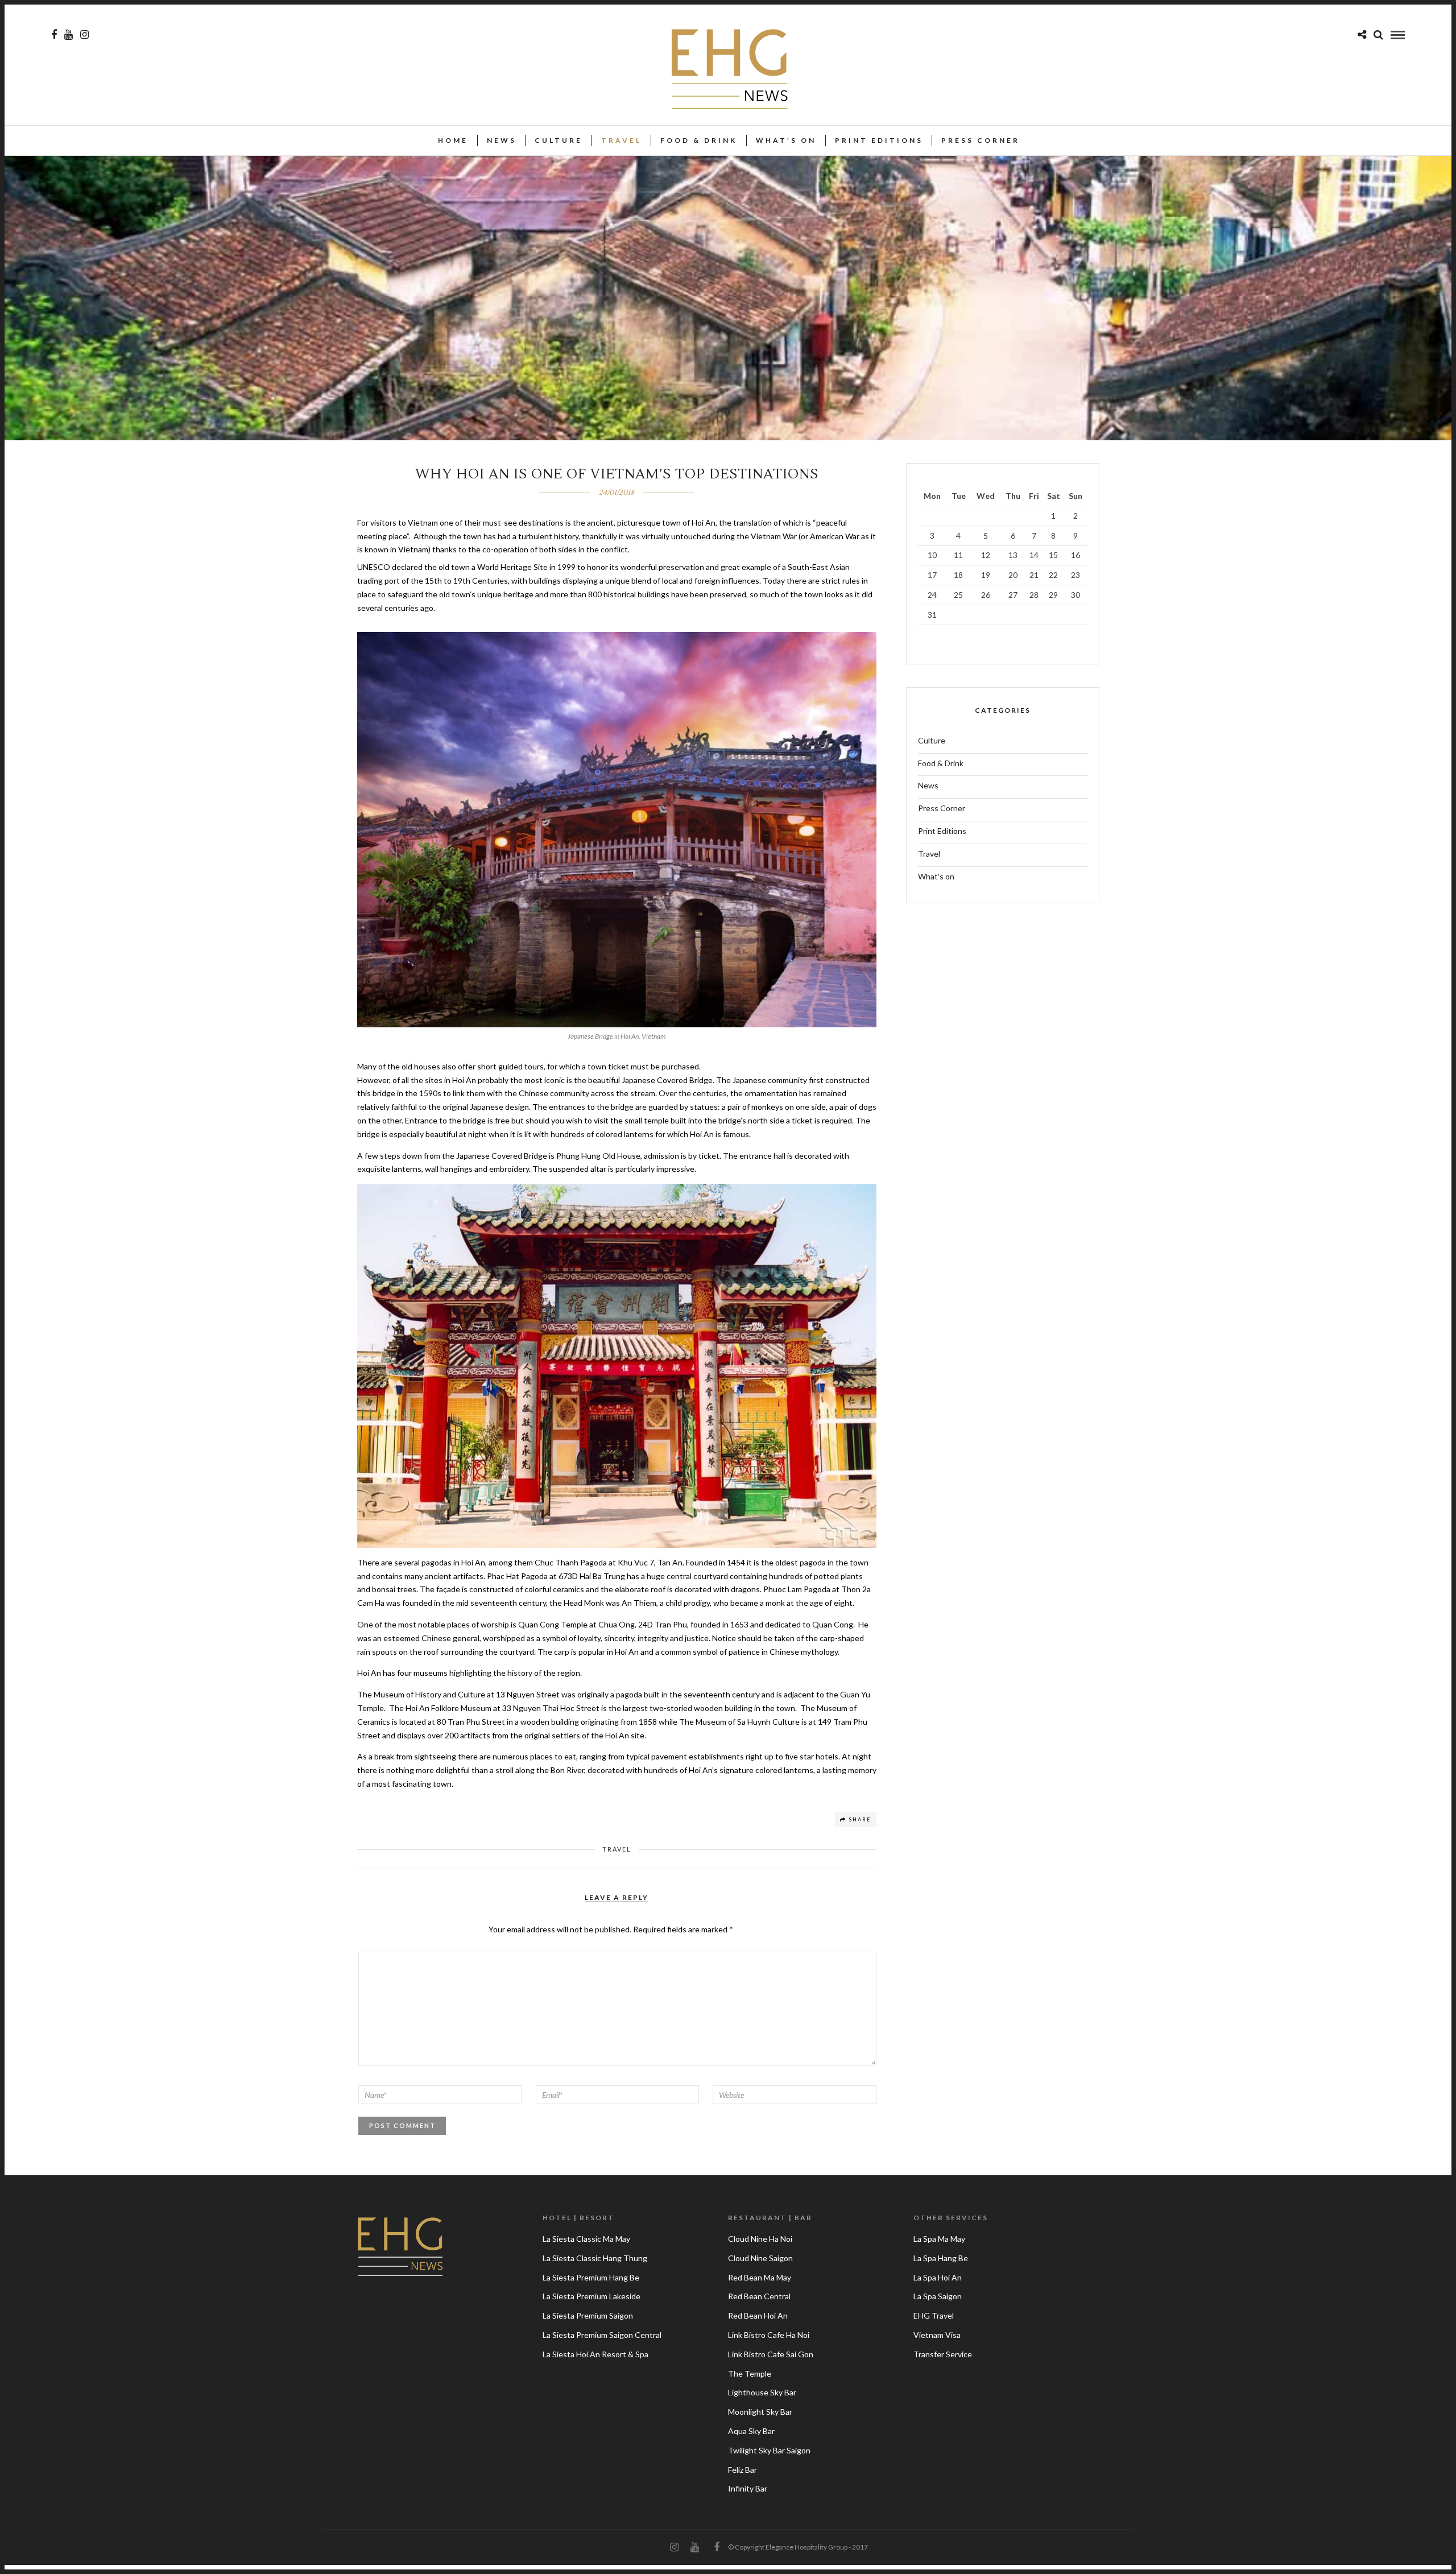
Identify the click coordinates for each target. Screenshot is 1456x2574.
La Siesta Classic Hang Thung (595, 2258)
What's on (936, 876)
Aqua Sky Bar (751, 2431)
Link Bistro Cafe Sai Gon (771, 2354)
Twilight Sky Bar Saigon (769, 2450)
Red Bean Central (759, 2296)
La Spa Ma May (939, 2239)
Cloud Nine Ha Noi (760, 2239)
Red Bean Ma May (760, 2277)
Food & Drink (699, 140)
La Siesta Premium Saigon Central (602, 2335)
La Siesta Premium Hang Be (591, 2277)
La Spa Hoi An (938, 2277)
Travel (621, 140)
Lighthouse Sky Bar (762, 2392)
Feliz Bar (743, 2470)
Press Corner (981, 140)
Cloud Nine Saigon (760, 2258)
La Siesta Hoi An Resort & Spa (595, 2354)
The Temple (750, 2373)
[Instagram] (84, 35)
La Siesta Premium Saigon (588, 2315)
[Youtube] (69, 35)
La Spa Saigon (938, 2296)
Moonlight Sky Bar (760, 2412)
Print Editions (879, 140)
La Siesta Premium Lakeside (591, 2296)
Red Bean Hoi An (758, 2315)
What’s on (786, 140)
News (502, 140)
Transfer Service (943, 2354)
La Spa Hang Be (941, 2258)
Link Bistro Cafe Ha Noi (769, 2335)
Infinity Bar (748, 2488)
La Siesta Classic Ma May (586, 2239)
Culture (559, 140)
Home (453, 140)
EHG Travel (934, 2315)
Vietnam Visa (937, 2335)
